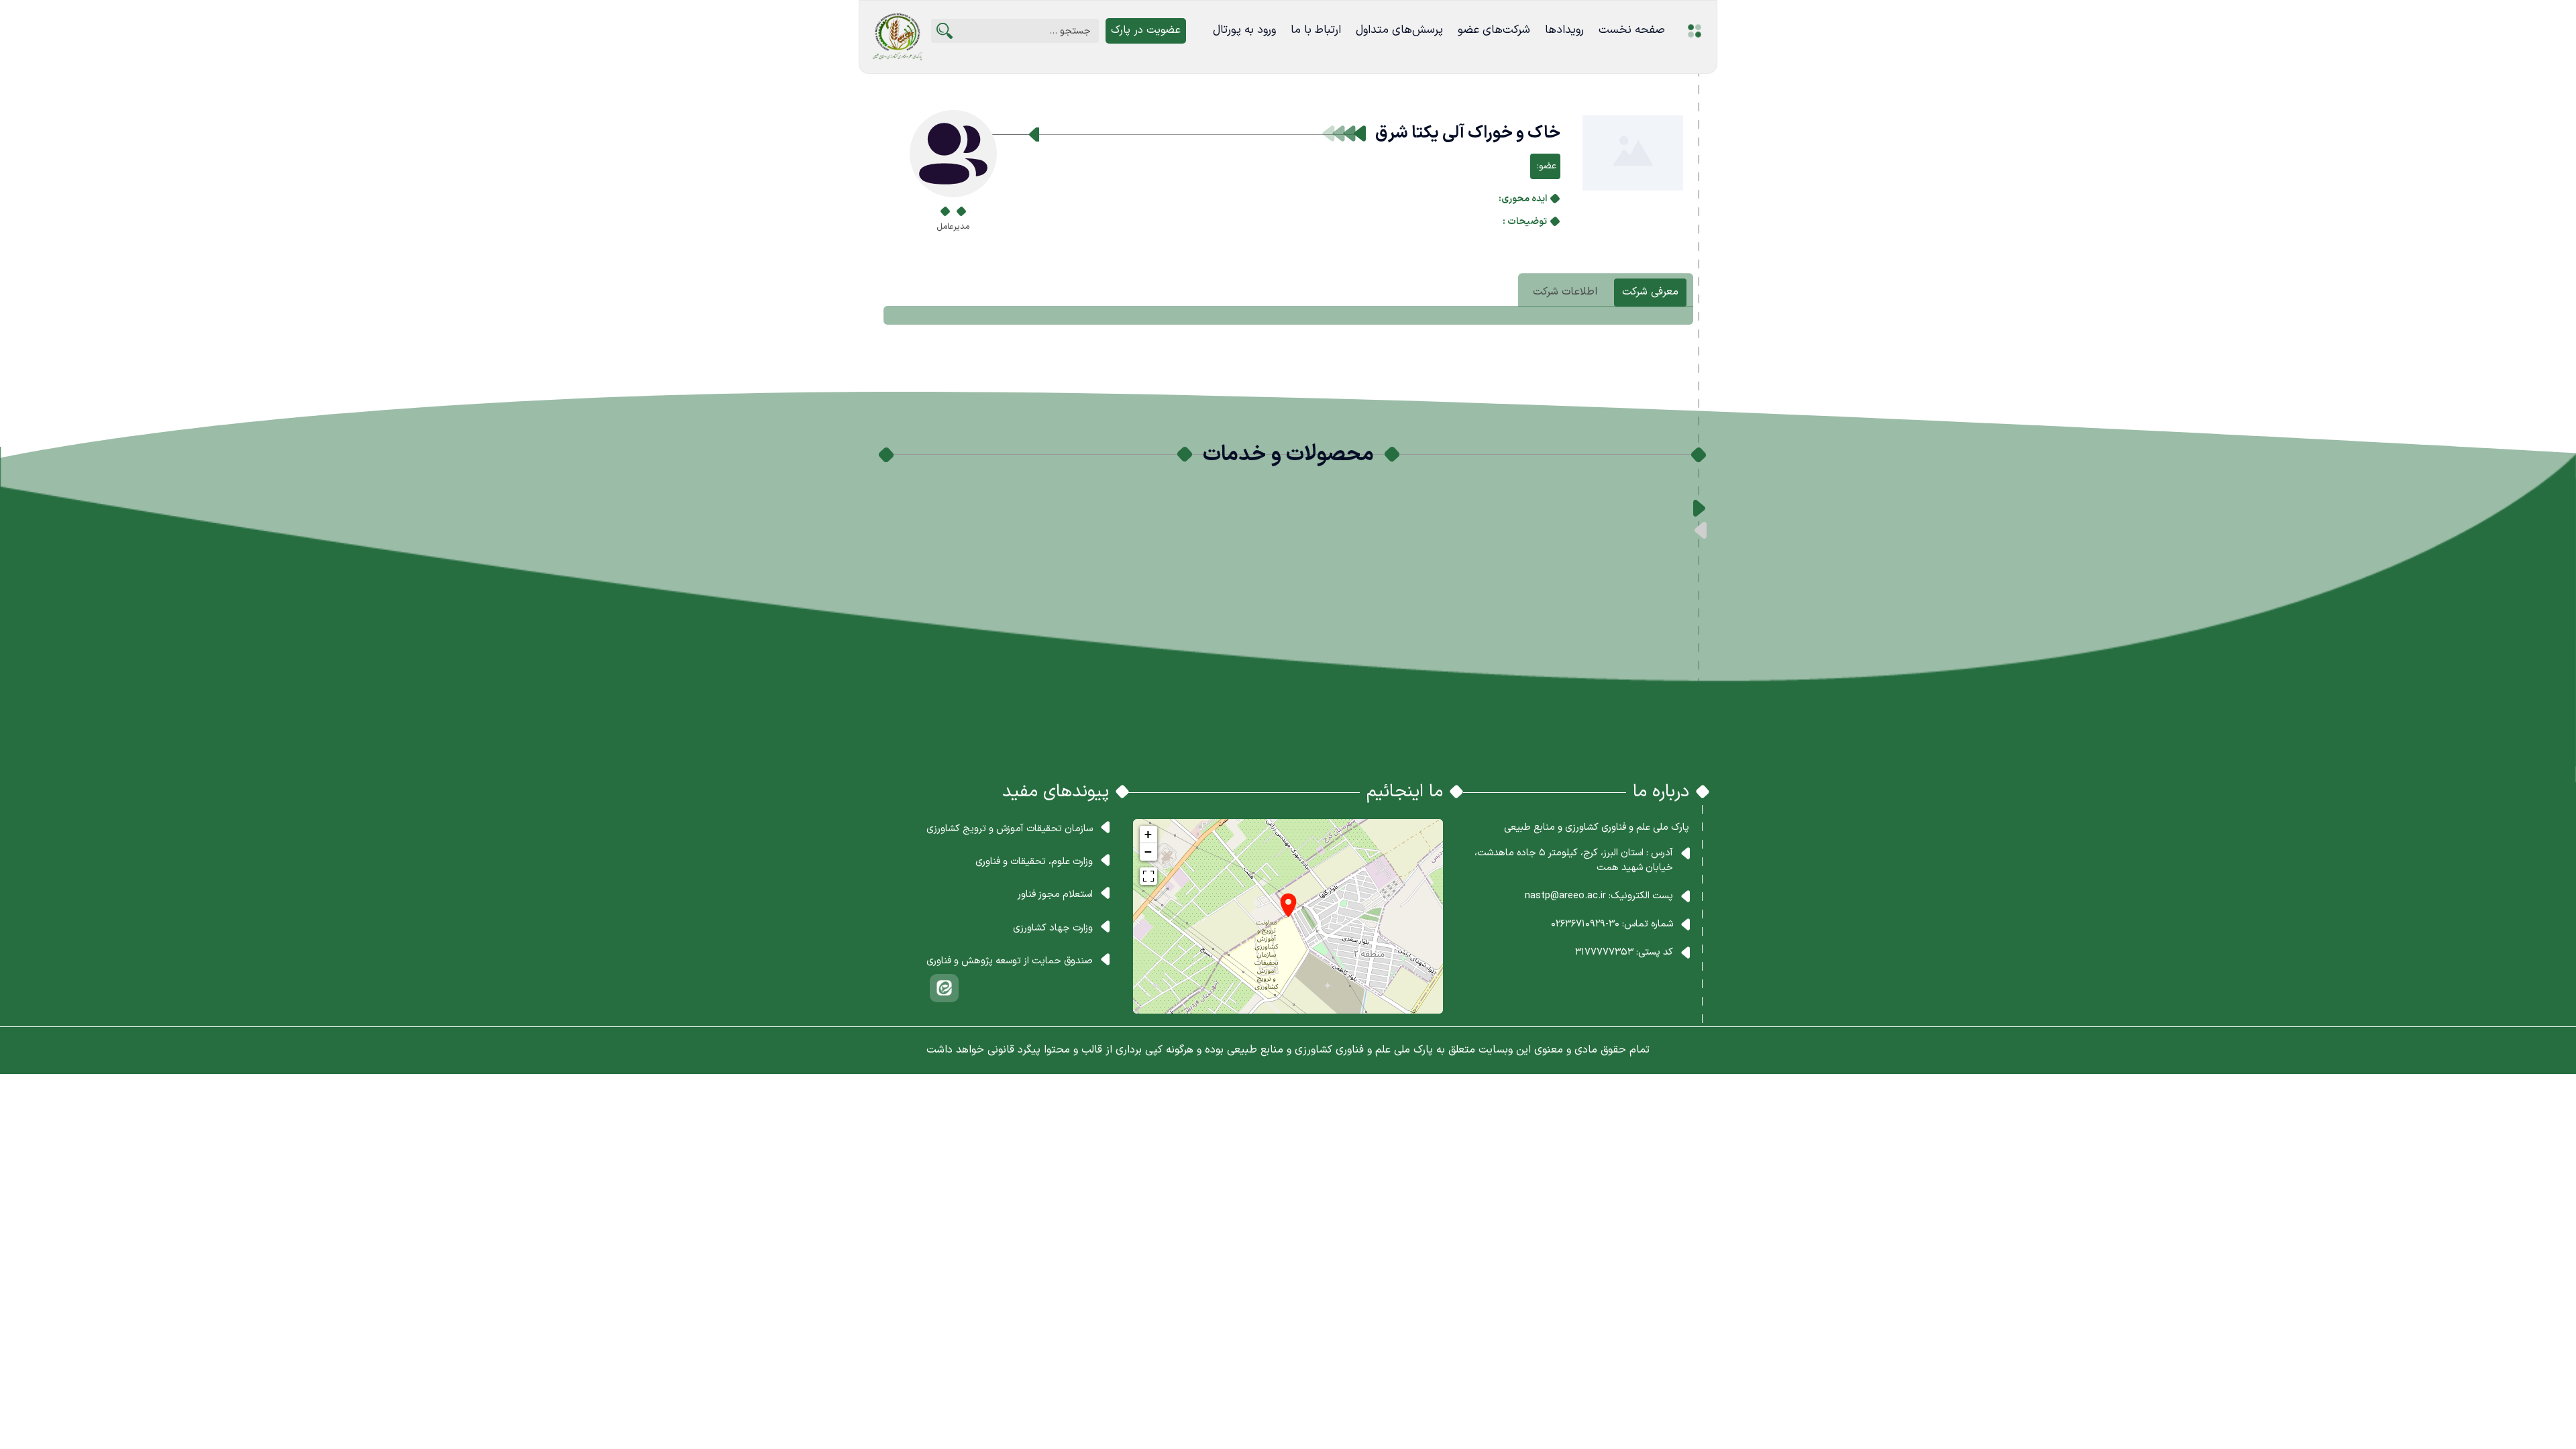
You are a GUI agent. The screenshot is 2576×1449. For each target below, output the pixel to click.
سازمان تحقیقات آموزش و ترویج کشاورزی (1010, 828)
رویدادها (1564, 30)
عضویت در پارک (1146, 30)
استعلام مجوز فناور (1055, 894)
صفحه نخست (1632, 30)
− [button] (1148, 852)
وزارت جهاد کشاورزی (1053, 928)
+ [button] (1148, 834)
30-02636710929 (1585, 924)
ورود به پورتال (1244, 30)
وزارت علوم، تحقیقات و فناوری (1034, 861)
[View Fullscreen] (1148, 876)
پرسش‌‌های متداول (1399, 30)
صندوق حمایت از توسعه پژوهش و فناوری (1010, 961)
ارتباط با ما (1316, 30)
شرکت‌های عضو (1494, 30)
